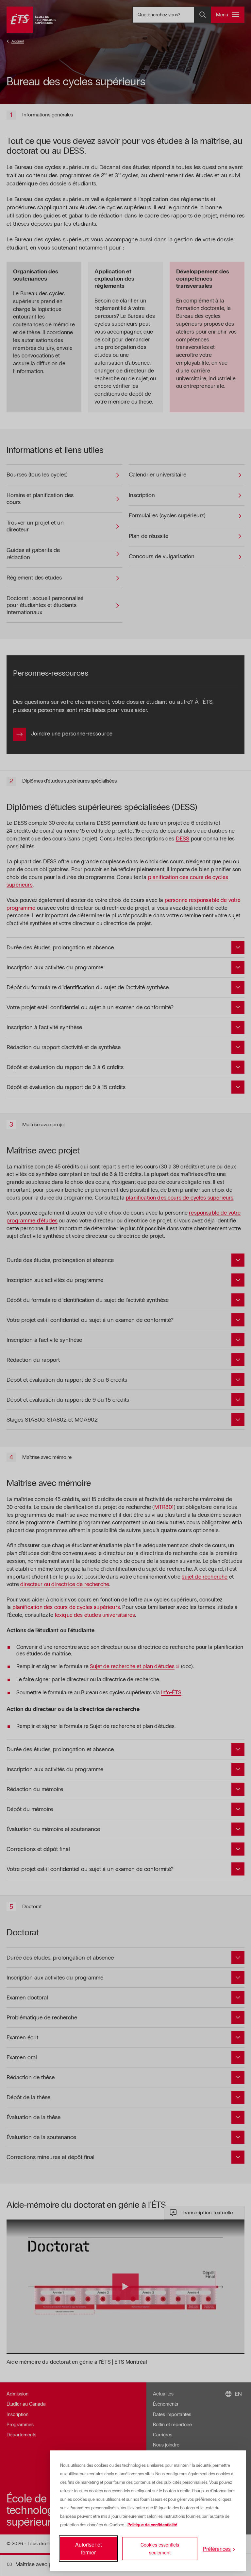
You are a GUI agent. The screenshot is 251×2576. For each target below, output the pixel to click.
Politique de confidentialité (152, 2525)
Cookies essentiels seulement (160, 2549)
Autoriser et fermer (88, 2548)
